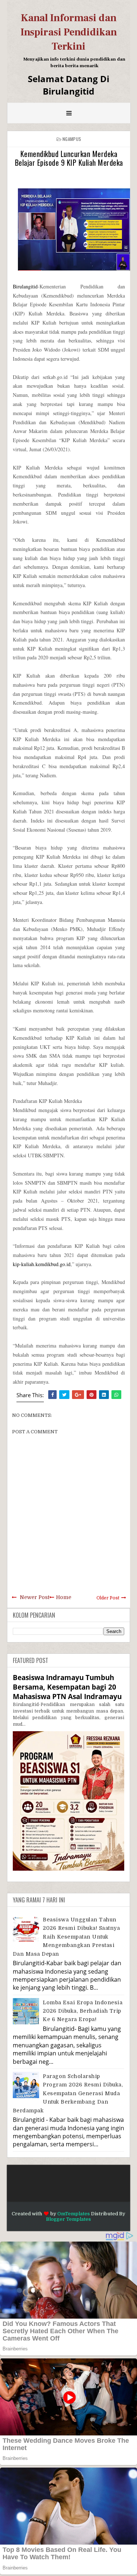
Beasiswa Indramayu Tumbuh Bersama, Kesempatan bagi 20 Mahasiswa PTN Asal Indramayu (67, 1687)
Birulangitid (25, 286)
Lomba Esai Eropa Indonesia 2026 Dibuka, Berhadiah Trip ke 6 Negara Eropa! (83, 2011)
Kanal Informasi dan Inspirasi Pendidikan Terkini (69, 32)
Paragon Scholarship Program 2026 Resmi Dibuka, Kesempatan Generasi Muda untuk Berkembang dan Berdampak (68, 2093)
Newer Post (35, 1597)
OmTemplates (74, 2214)
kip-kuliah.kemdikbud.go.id (42, 1264)
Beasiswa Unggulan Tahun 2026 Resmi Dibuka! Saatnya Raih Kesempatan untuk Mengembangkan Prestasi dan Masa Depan (66, 1937)
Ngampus (72, 139)
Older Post (108, 1598)
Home (64, 1597)
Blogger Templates (68, 2219)
